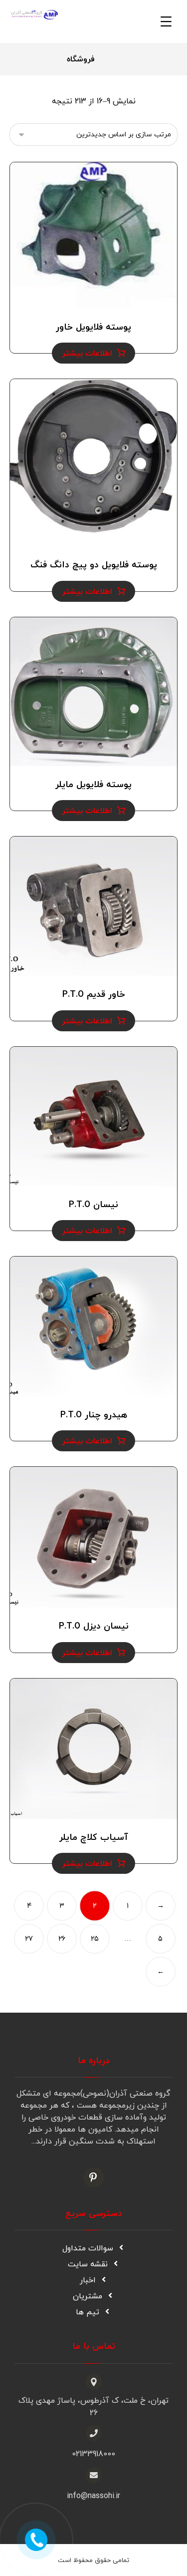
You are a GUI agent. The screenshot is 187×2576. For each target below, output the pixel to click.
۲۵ (95, 1939)
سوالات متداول (88, 2248)
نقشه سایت (88, 2264)
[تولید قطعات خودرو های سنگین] (34, 15)
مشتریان (88, 2296)
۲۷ (29, 1939)
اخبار (88, 2280)
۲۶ (62, 1939)
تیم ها (88, 2312)
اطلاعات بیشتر (87, 354)
